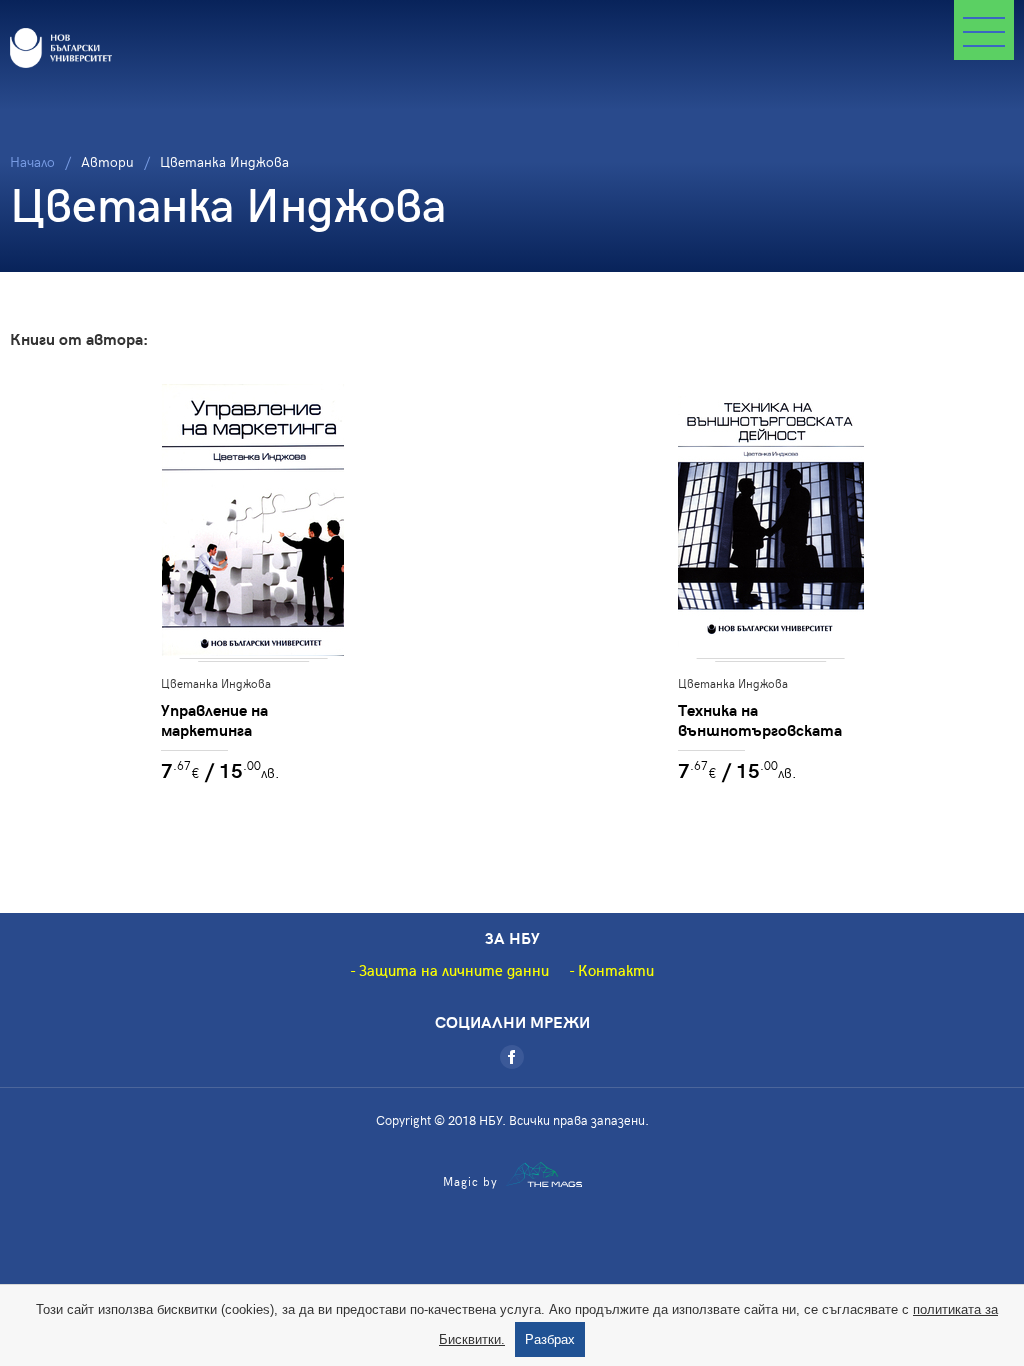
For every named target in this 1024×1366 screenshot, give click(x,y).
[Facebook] (512, 1057)
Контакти (616, 970)
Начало (32, 161)
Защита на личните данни (454, 970)
